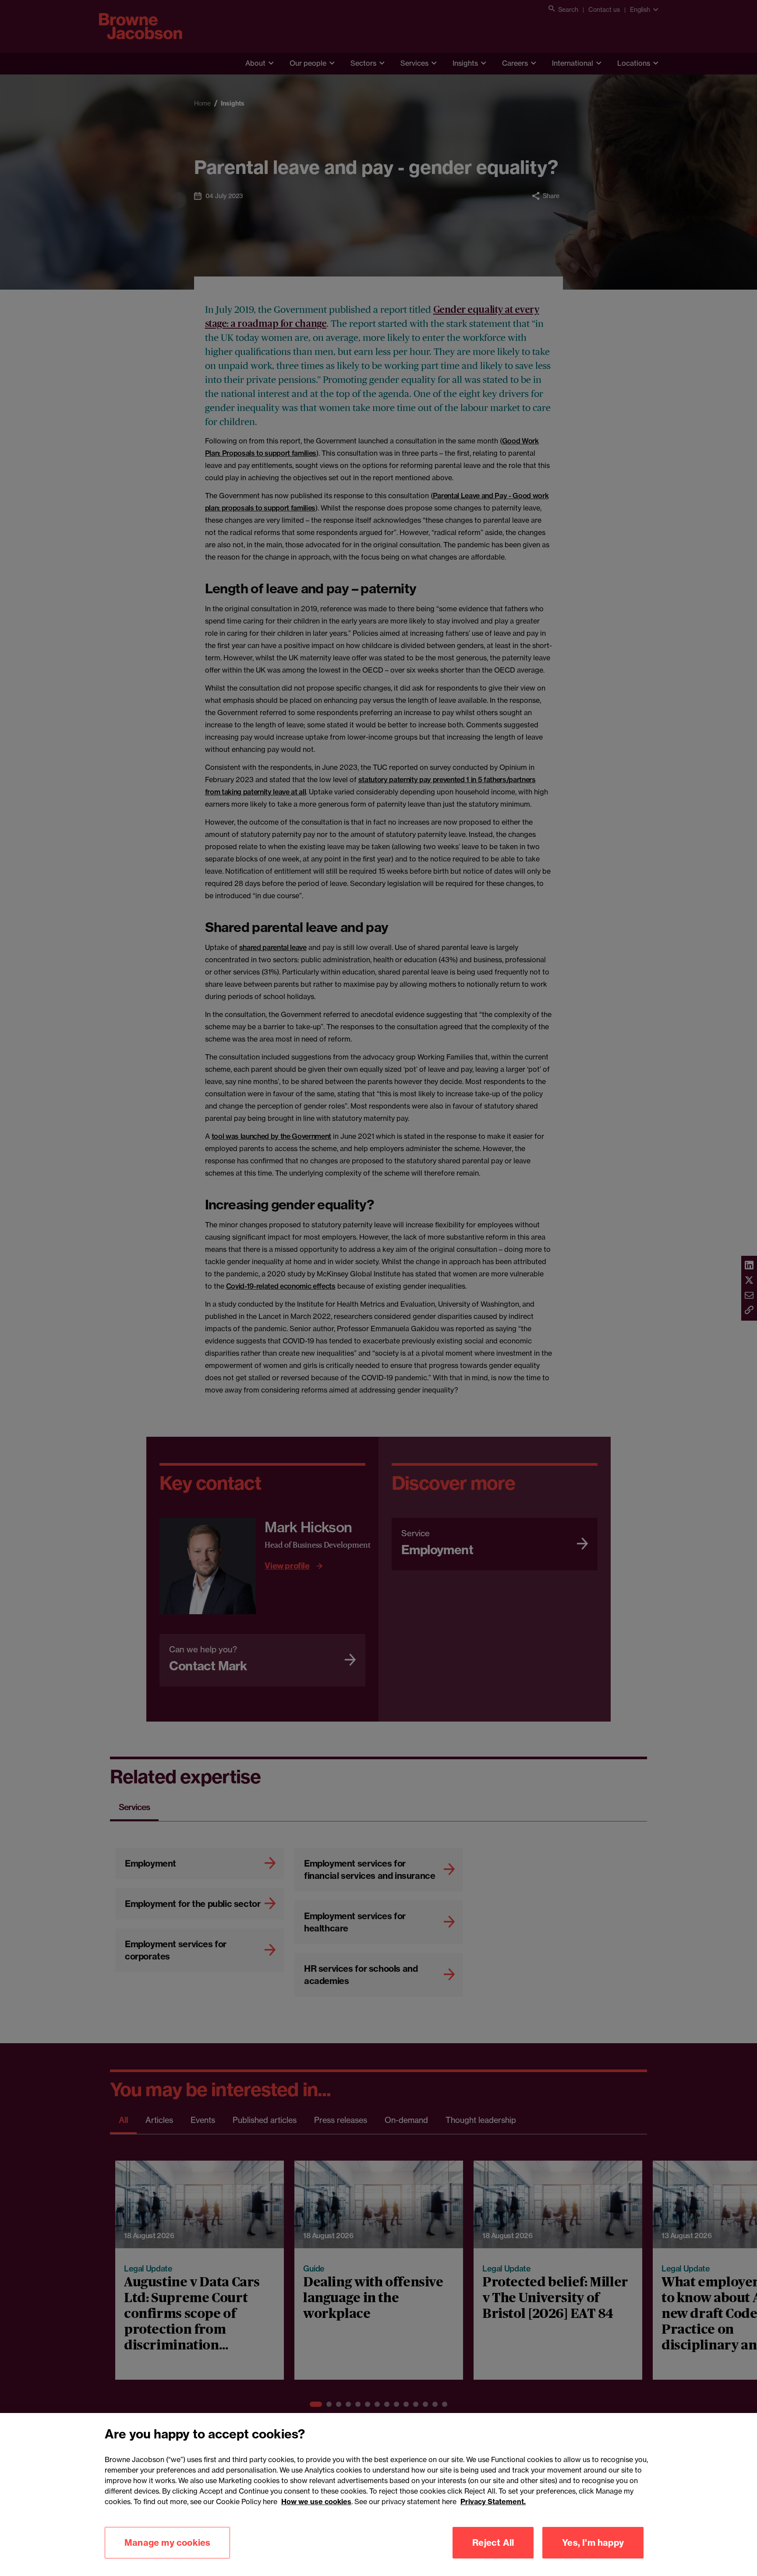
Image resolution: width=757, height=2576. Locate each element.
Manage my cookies (167, 2542)
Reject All (493, 2542)
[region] (378, 2495)
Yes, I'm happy (593, 2542)
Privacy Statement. (493, 2502)
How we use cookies (316, 2502)
